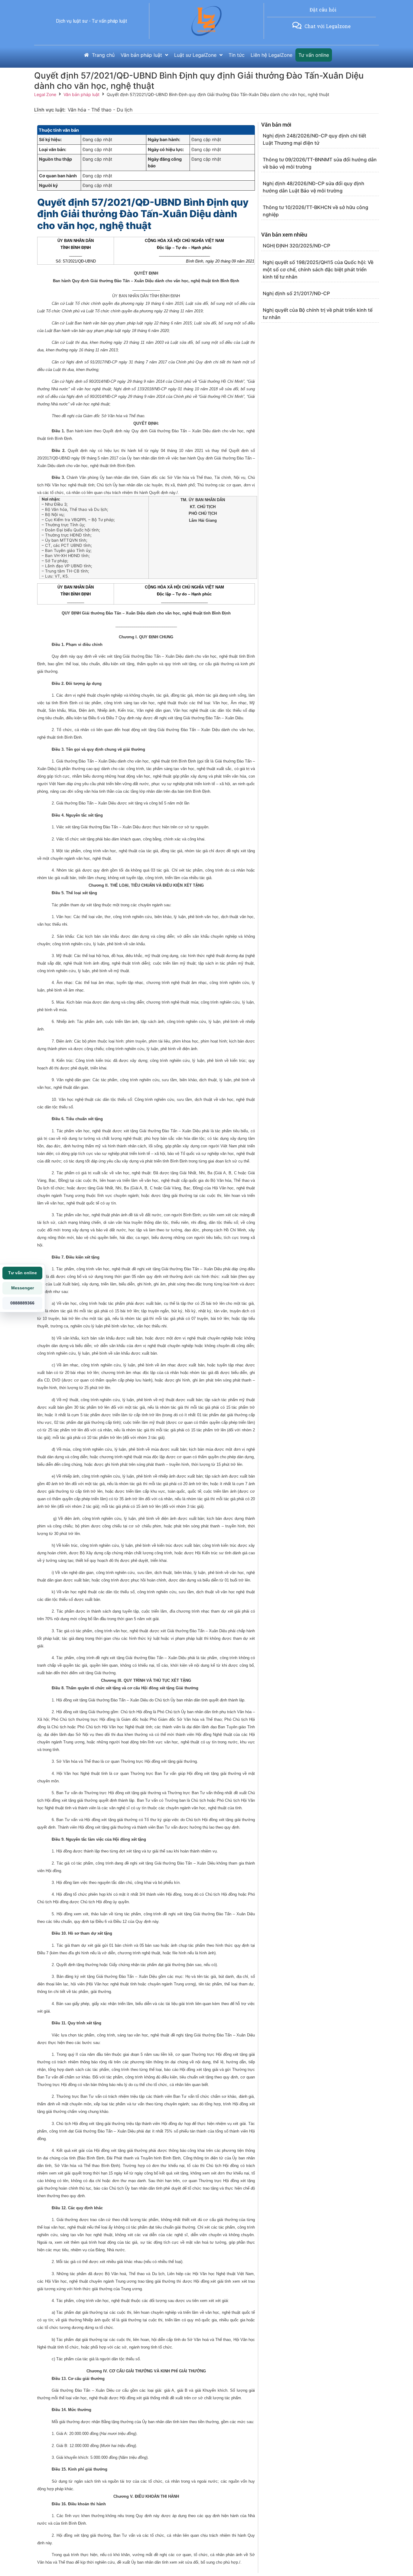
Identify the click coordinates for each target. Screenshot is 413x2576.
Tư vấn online (23, 1273)
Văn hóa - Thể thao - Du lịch (100, 110)
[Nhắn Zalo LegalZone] (297, 25)
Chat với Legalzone (328, 26)
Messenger (23, 1288)
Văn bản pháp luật (81, 94)
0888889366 (22, 1303)
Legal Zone (45, 94)
